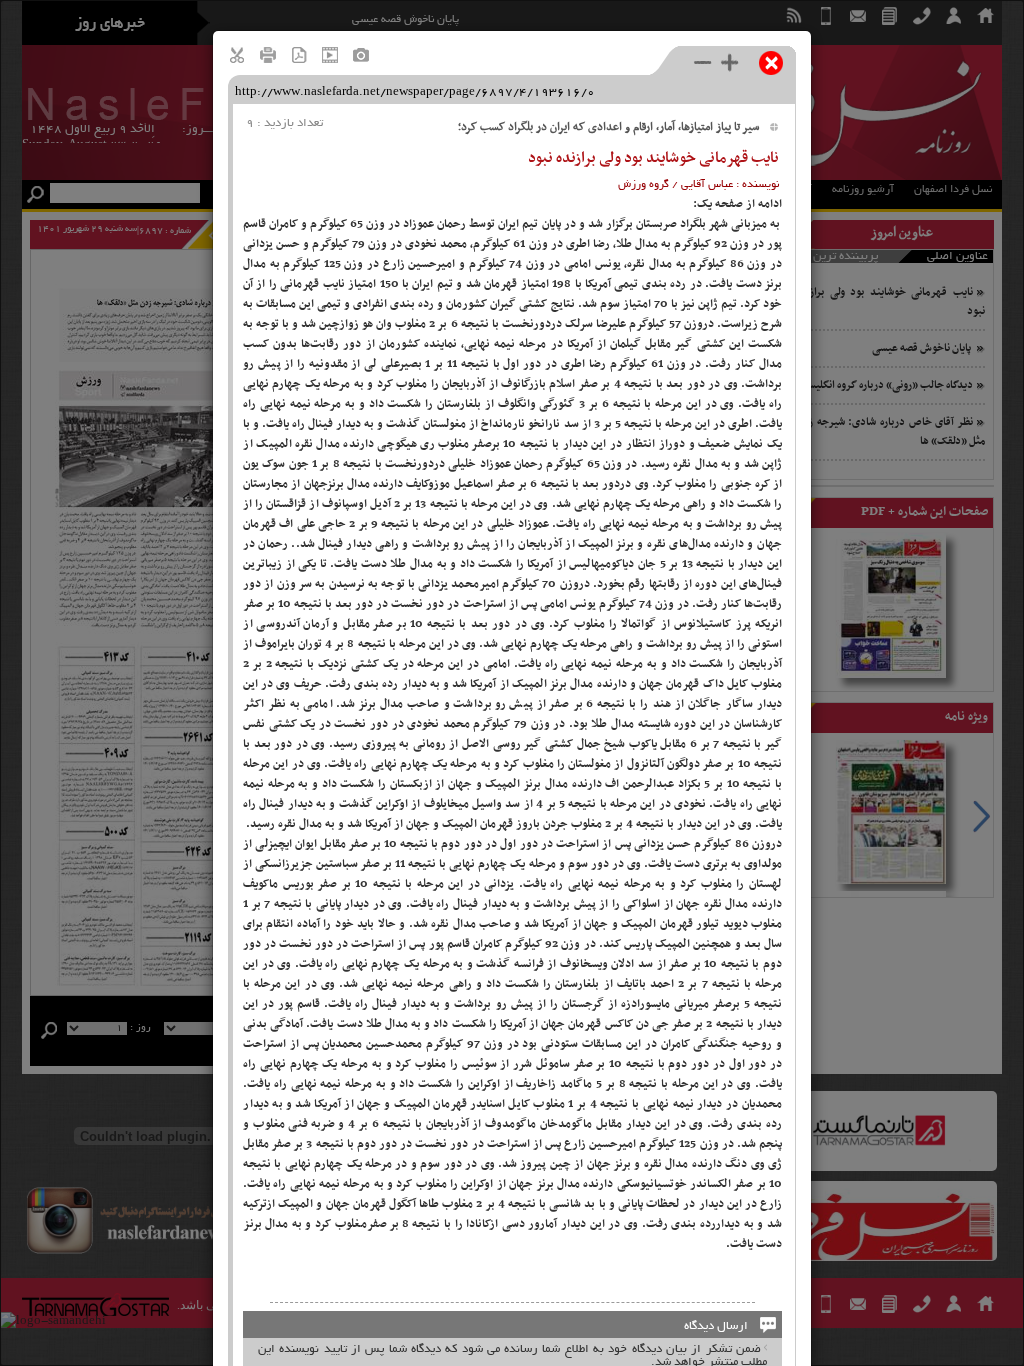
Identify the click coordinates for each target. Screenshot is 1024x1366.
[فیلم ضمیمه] (330, 56)
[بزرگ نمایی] (730, 62)
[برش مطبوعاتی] (237, 56)
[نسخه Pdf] (299, 56)
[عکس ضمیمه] (361, 56)
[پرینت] (268, 56)
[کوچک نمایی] (703, 62)
